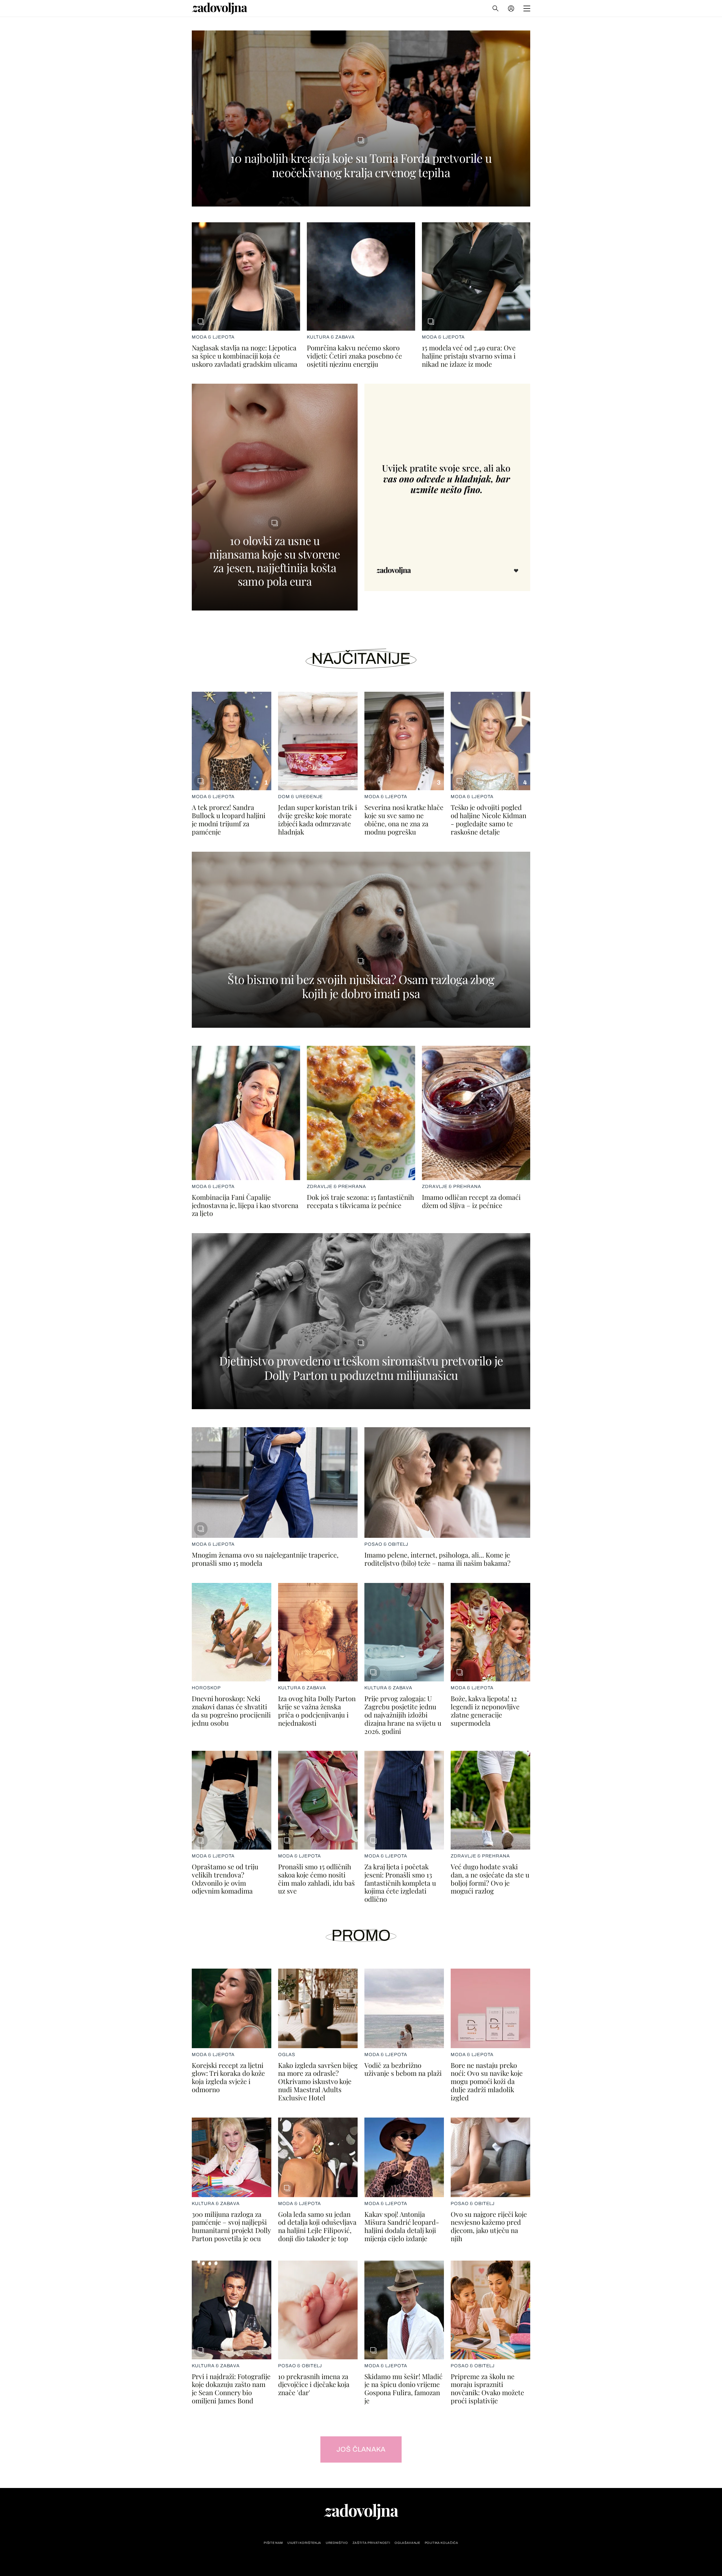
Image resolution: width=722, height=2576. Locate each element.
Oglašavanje (407, 2543)
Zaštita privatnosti (371, 2543)
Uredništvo (337, 2543)
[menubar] (512, 8)
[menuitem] (511, 8)
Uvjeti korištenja (304, 2543)
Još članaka (361, 2449)
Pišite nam (273, 2543)
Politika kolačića (442, 2543)
